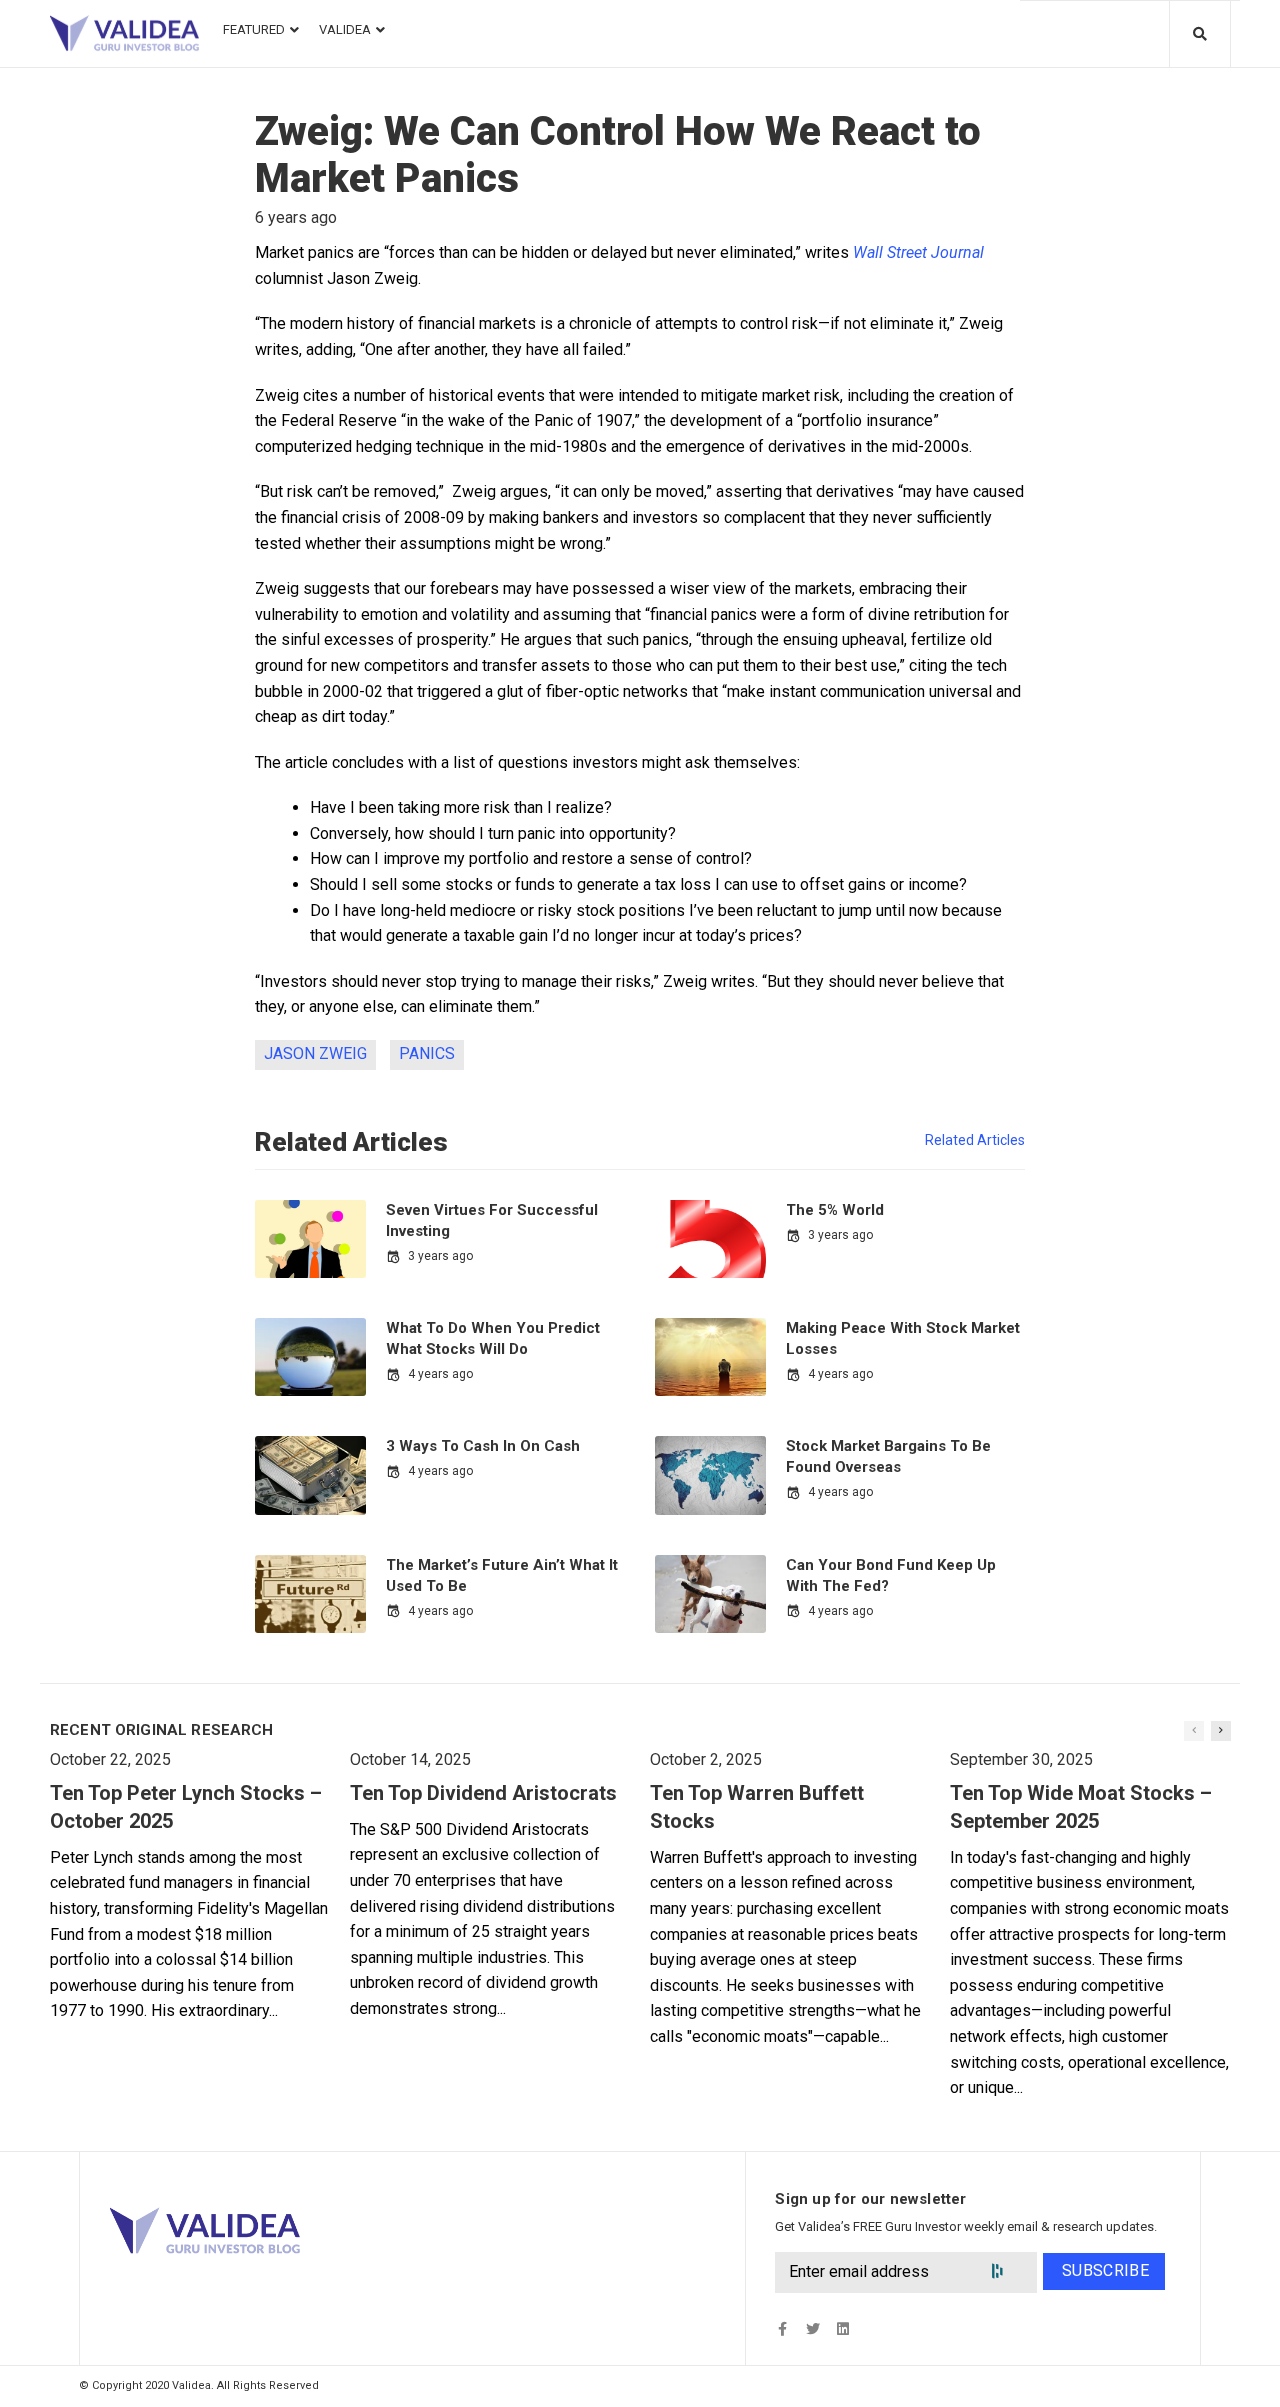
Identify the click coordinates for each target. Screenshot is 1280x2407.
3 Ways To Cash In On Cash (483, 1446)
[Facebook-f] (782, 2328)
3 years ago (440, 1256)
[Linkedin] (842, 2328)
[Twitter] (812, 2328)
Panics (427, 1053)
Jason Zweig (315, 1053)
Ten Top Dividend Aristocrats (483, 1793)
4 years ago (440, 1374)
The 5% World (835, 1210)
